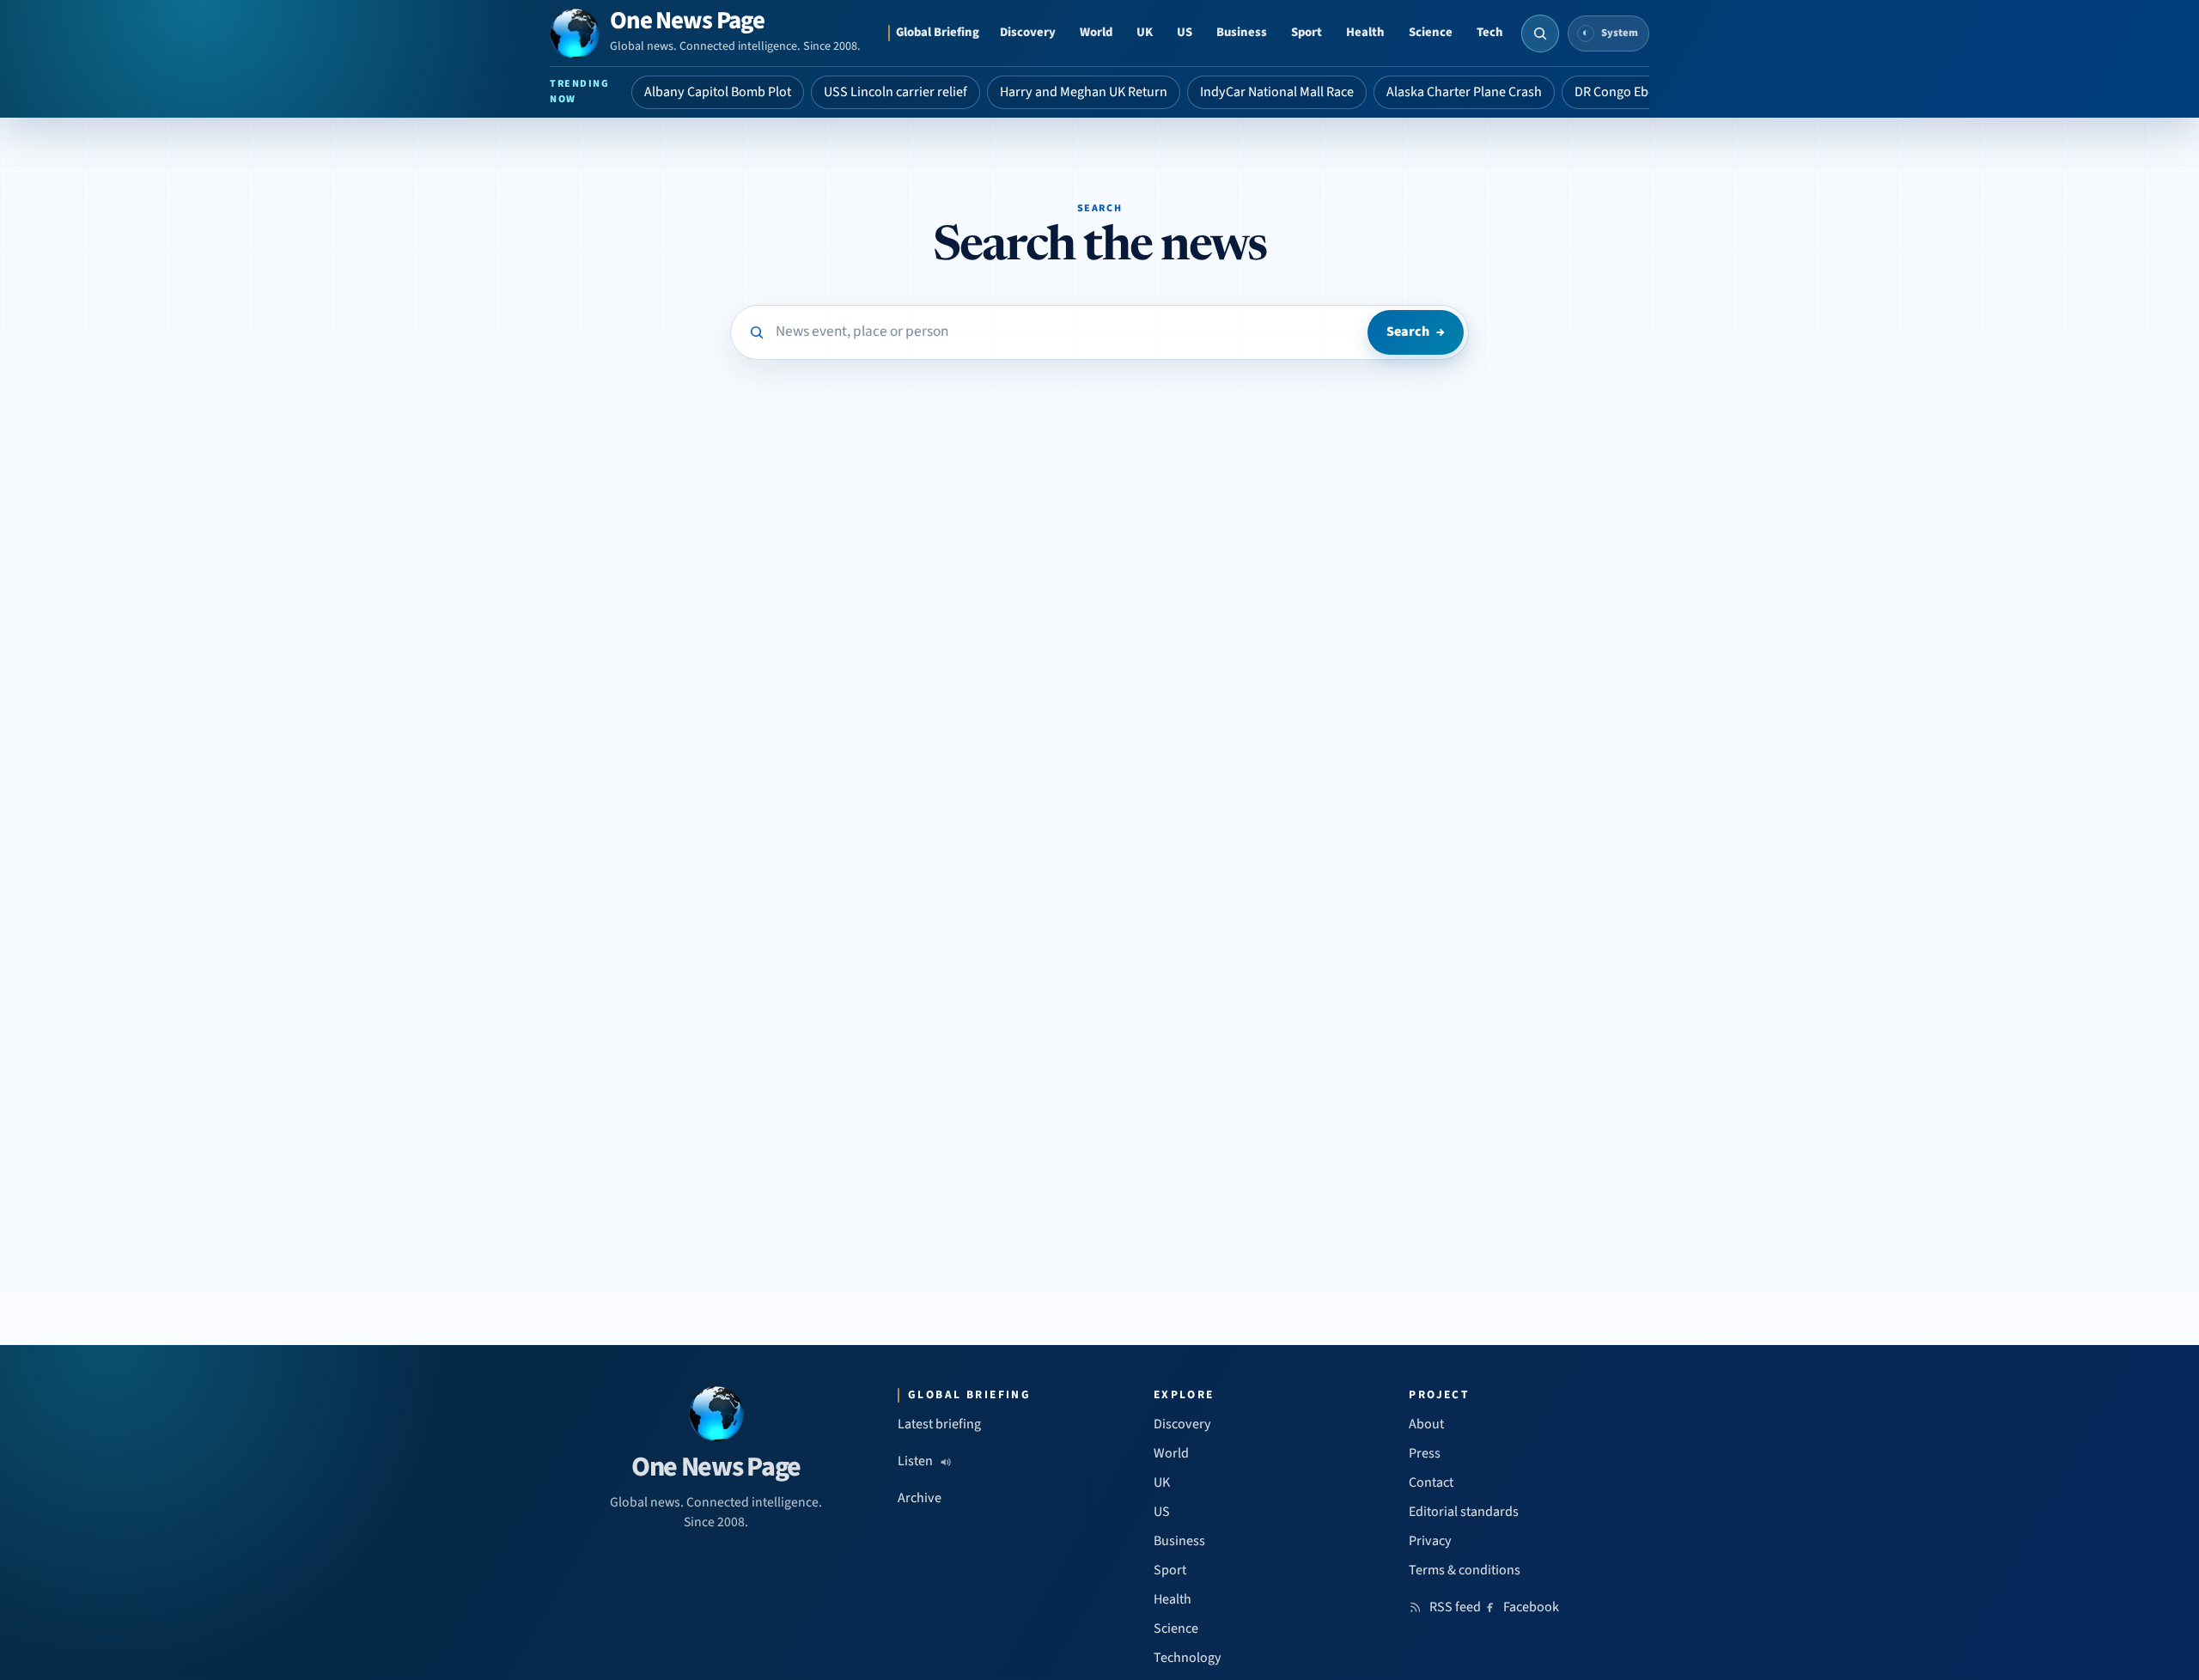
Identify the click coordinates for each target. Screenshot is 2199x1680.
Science (1431, 32)
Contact (1431, 1482)
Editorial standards (1464, 1512)
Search (1416, 332)
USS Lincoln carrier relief (895, 92)
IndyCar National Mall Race (1277, 92)
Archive (920, 1498)
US (1185, 32)
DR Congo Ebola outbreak (1648, 92)
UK (1145, 32)
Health (1365, 32)
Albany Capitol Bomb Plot (718, 92)
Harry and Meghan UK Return (1084, 92)
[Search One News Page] (1540, 33)
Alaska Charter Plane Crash (1464, 92)
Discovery (1028, 32)
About (1426, 1424)
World (1096, 32)
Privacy (1430, 1541)
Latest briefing (939, 1424)
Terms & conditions (1465, 1570)
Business (1242, 32)
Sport (1307, 32)
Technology (1188, 1658)
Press (1425, 1453)
